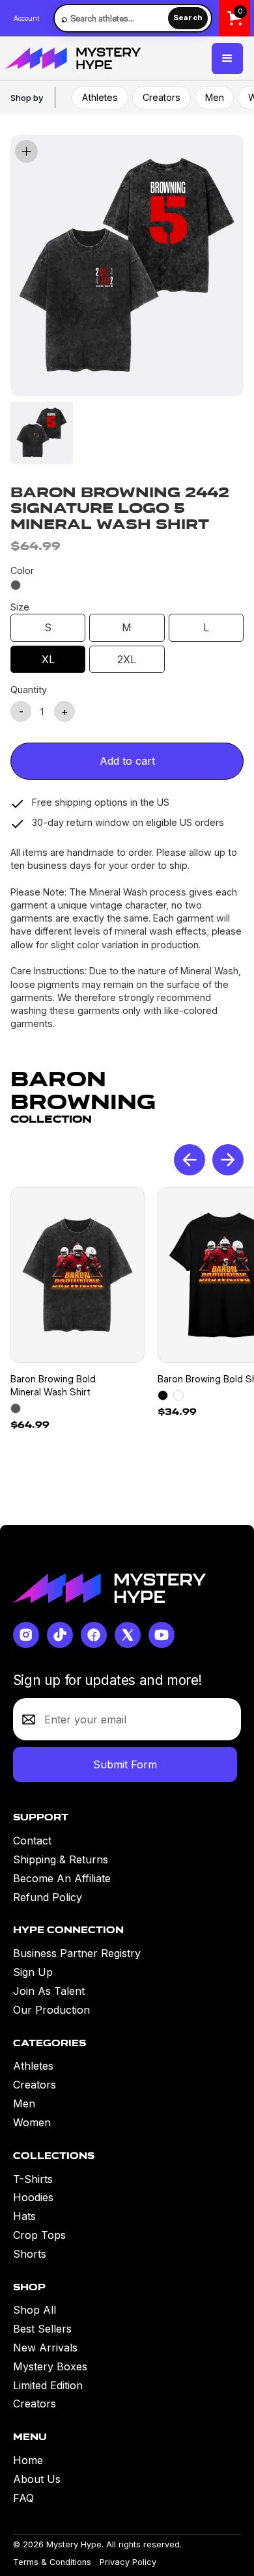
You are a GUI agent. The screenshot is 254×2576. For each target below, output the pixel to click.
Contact (32, 1841)
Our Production (51, 2010)
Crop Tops (39, 2235)
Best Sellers (42, 2329)
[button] (227, 59)
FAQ (23, 2498)
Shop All (35, 2310)
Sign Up (33, 1972)
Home (28, 2460)
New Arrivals (45, 2348)
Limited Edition (48, 2385)
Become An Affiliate (62, 1878)
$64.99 (30, 1425)
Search (188, 18)
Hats (24, 2216)
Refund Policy (48, 1897)
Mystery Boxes (50, 2366)
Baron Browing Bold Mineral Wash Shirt (53, 1385)
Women (32, 2122)
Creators (162, 97)
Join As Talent (49, 1991)
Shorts (30, 2254)
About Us (37, 2479)
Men (215, 97)
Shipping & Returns (61, 1859)
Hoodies (33, 2197)
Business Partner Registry (77, 1953)
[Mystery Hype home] (109, 1588)
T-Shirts (33, 2179)
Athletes (100, 97)
